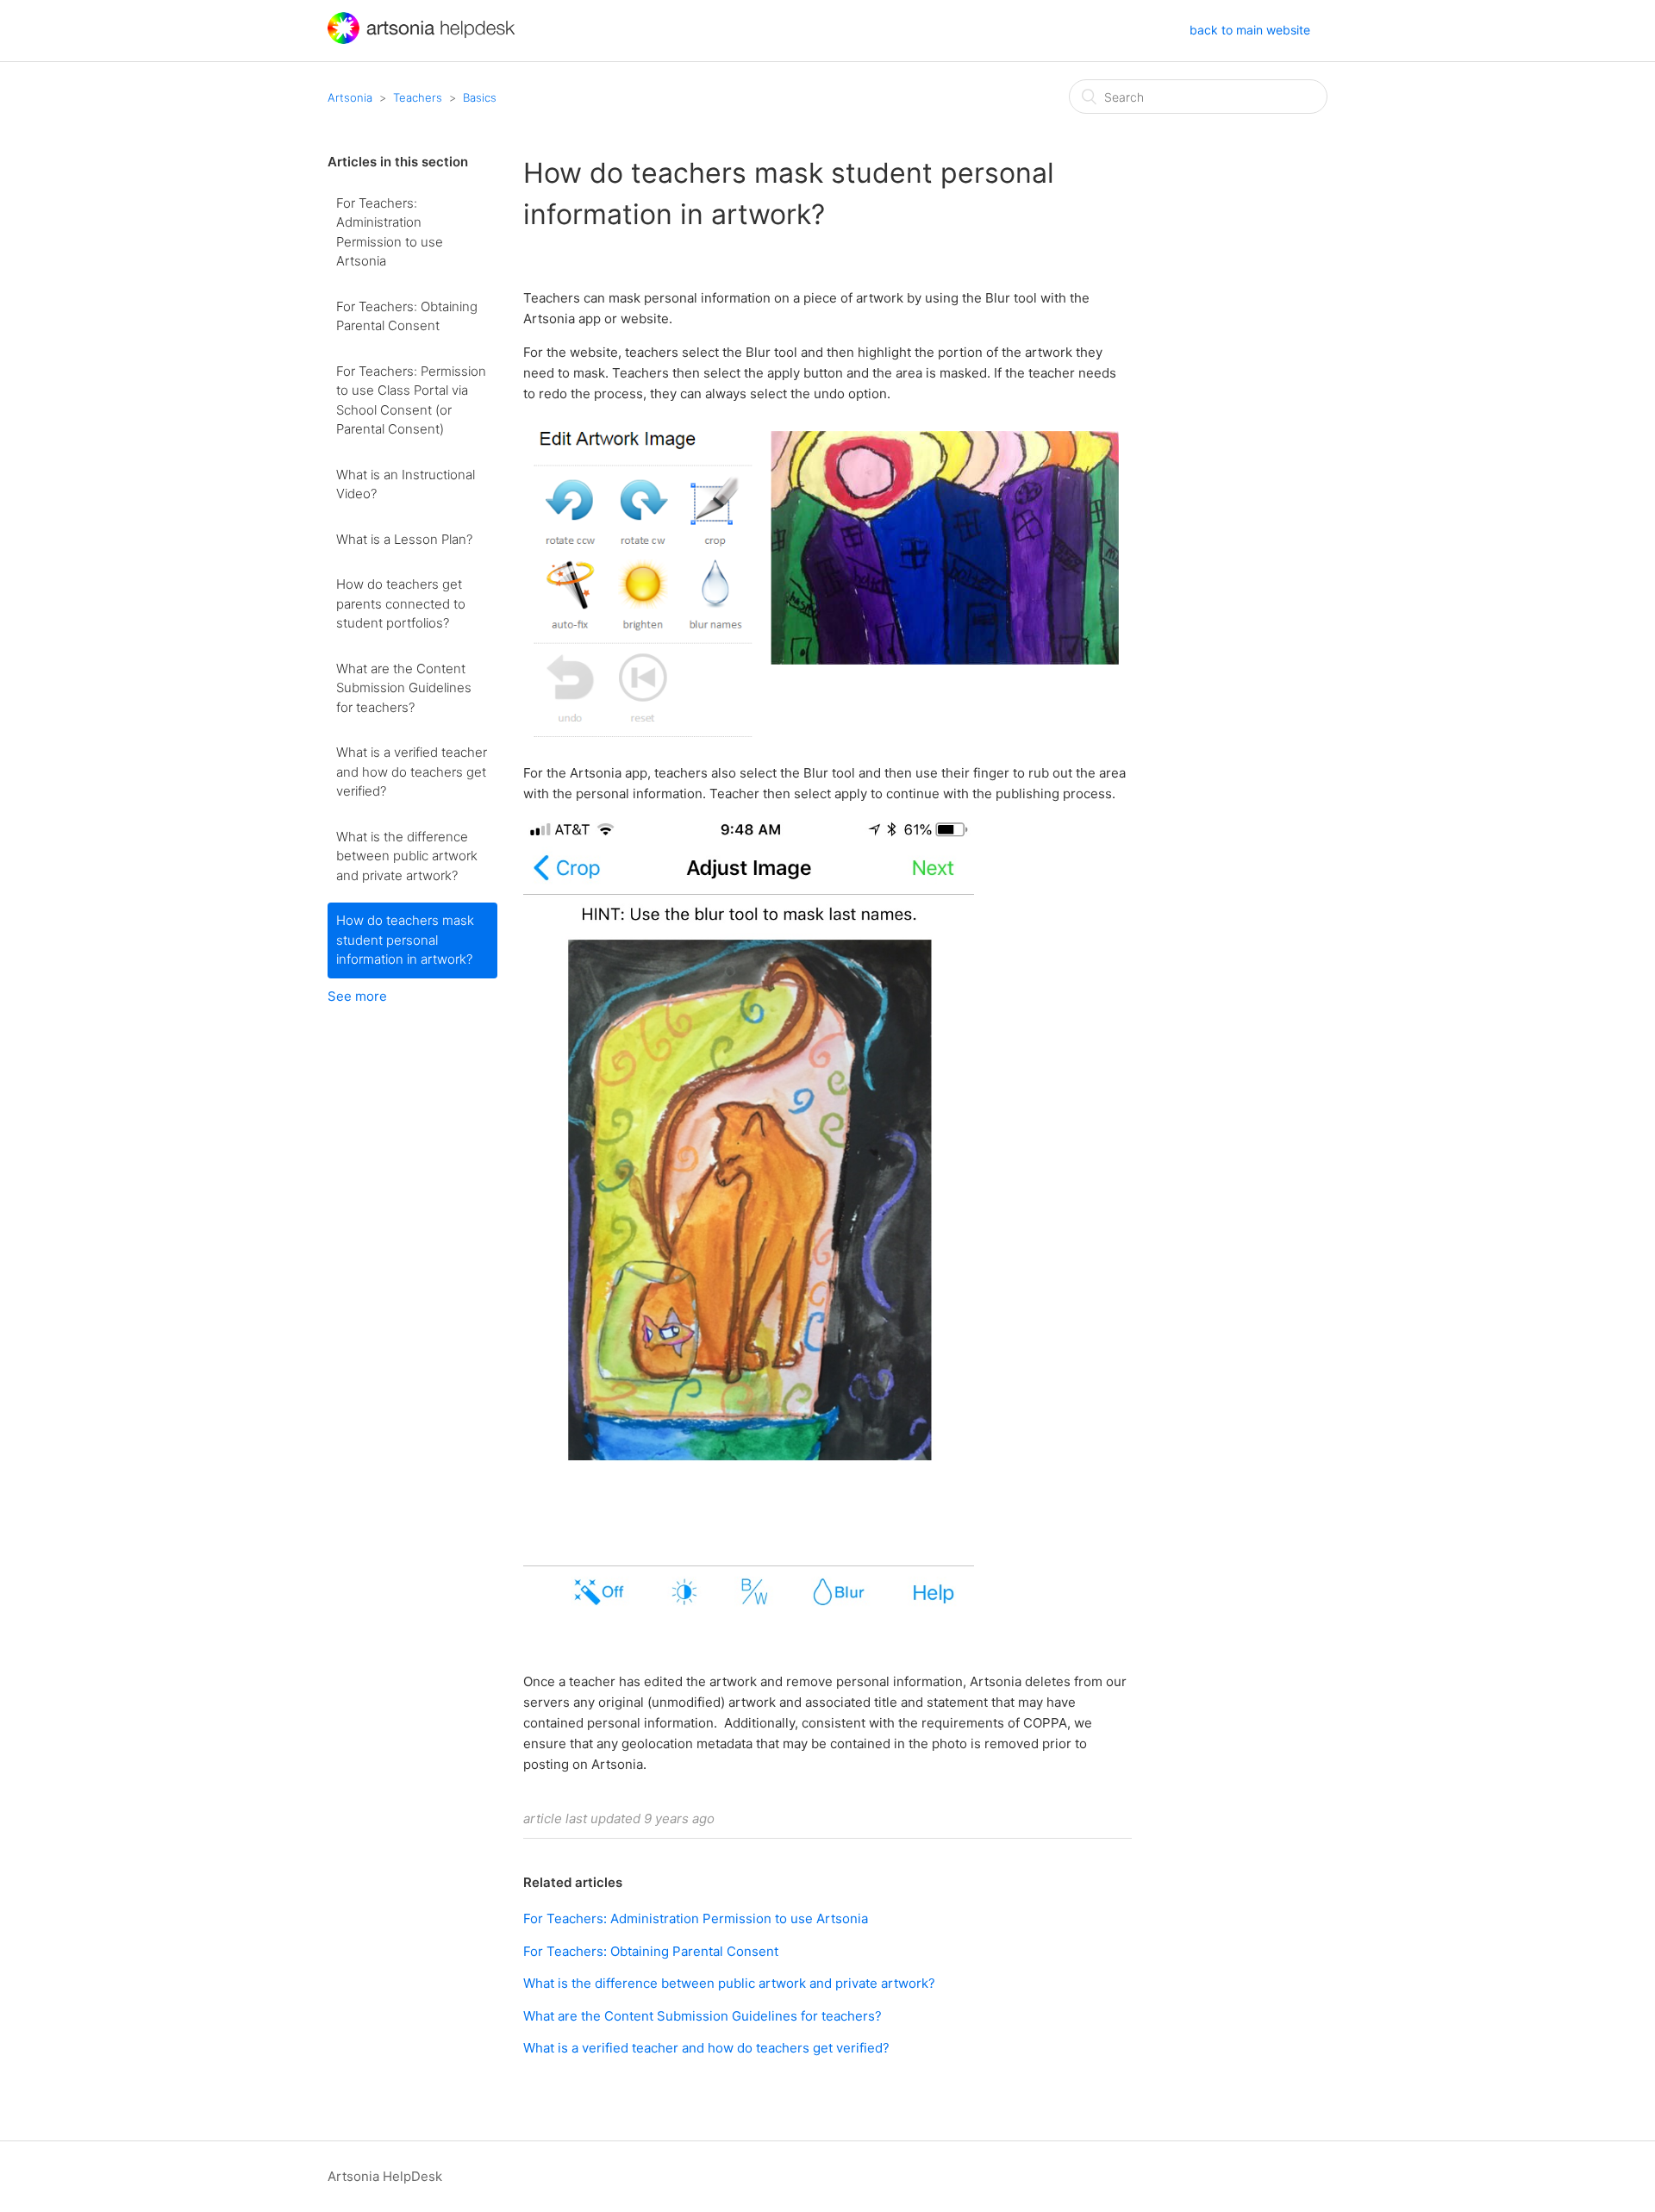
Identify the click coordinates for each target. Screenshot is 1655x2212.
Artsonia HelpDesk (385, 2176)
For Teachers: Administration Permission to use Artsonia (390, 232)
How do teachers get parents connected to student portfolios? (401, 603)
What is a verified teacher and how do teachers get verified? (412, 772)
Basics (480, 97)
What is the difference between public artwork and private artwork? (407, 856)
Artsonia (350, 97)
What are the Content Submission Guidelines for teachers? (404, 688)
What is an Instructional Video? (406, 484)
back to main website (1250, 30)
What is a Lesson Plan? (404, 539)
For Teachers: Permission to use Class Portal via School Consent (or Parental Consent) (411, 400)
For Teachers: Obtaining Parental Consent (407, 316)
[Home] (423, 39)
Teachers (418, 97)
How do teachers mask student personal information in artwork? (405, 940)
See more (357, 996)
